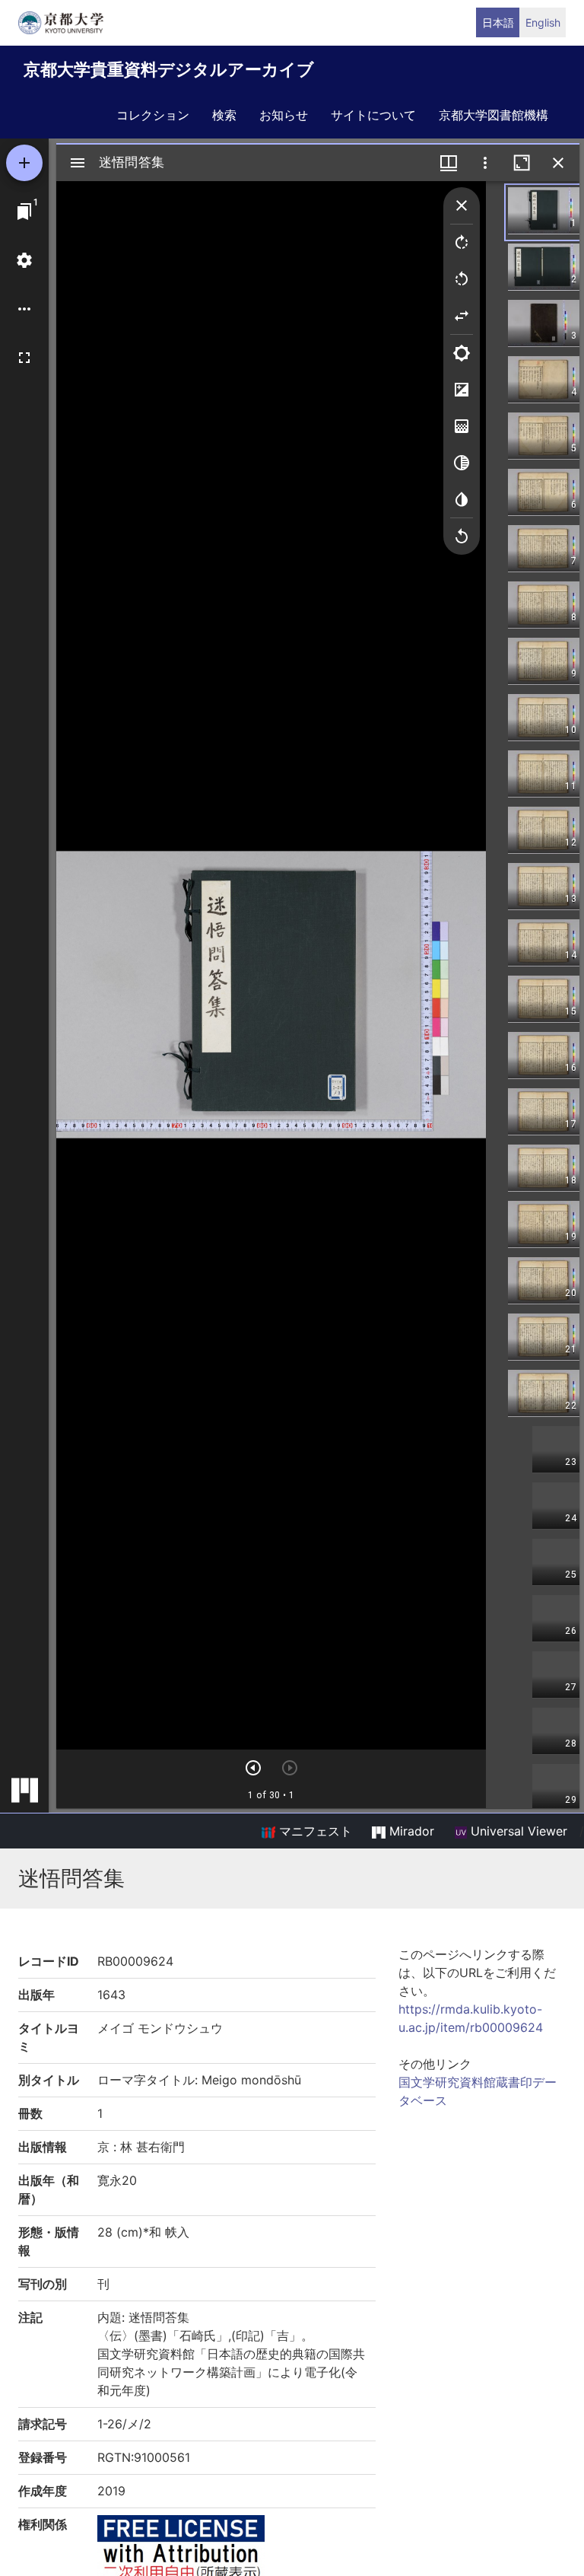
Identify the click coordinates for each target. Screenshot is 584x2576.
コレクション (153, 115)
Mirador (410, 1831)
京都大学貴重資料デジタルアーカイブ (169, 69)
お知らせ (284, 115)
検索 (224, 115)
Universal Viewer (517, 1831)
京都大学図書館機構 (494, 115)
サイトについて (373, 115)
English (543, 22)
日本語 (498, 22)
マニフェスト (314, 1831)
